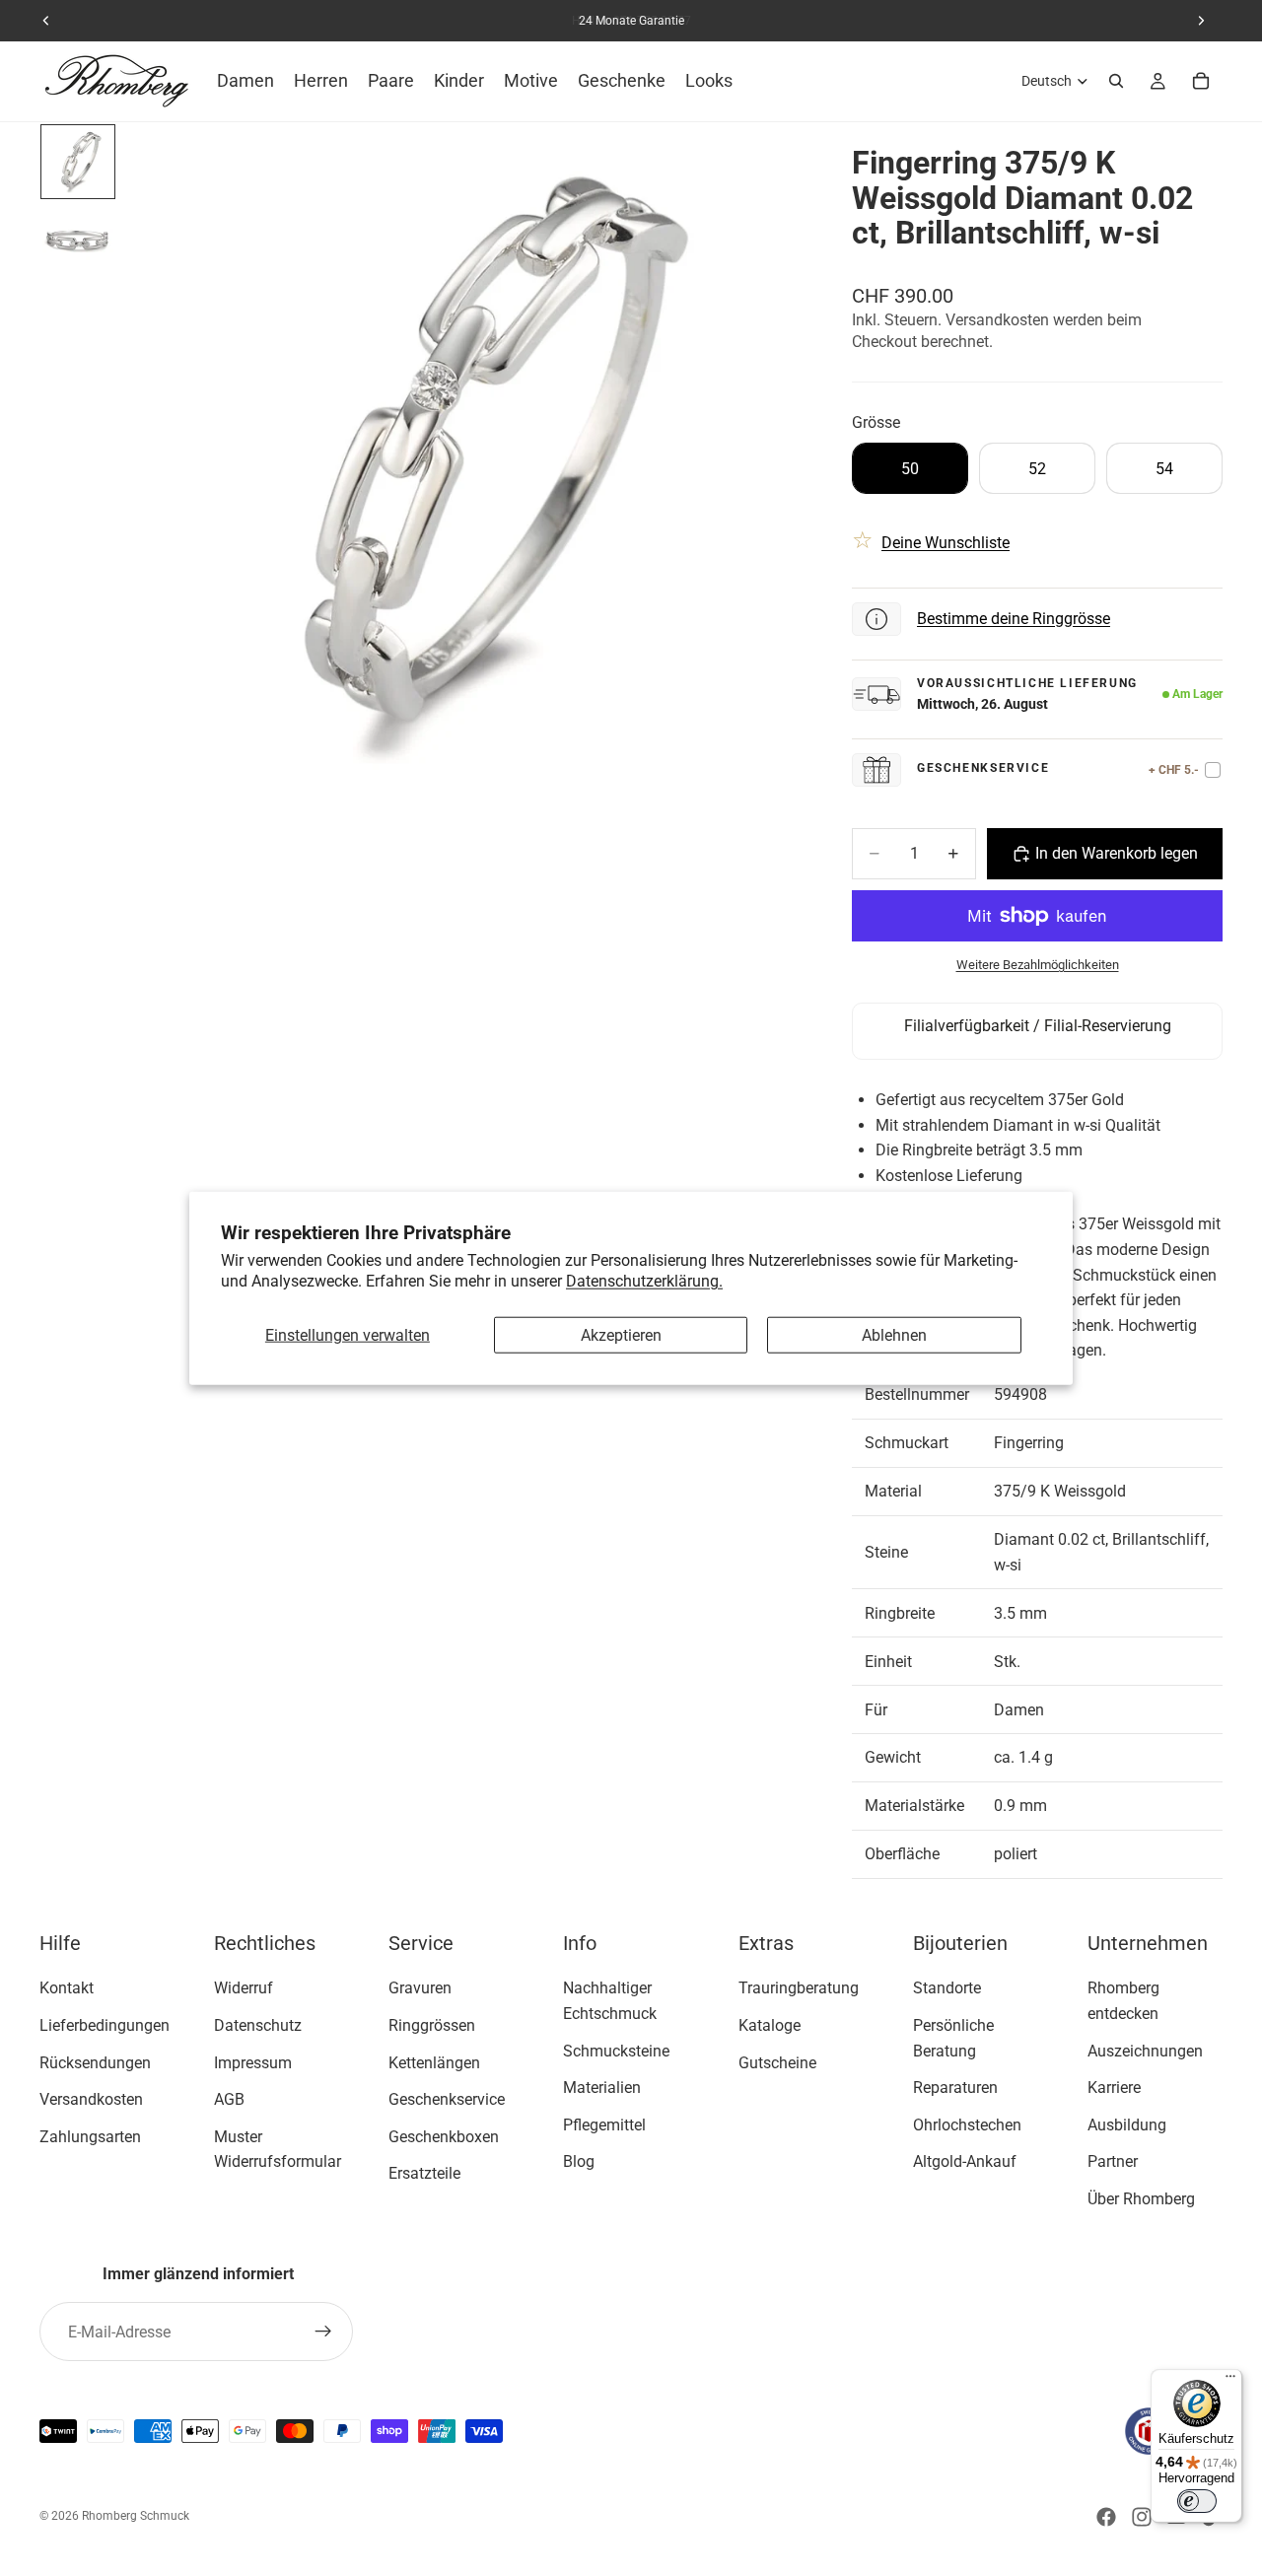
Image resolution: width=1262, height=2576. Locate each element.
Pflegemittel (604, 2125)
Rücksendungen (95, 2063)
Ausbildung (1127, 2125)
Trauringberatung (799, 1989)
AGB (229, 2099)
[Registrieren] (323, 2332)
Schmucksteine (616, 2051)
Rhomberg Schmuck (136, 2516)
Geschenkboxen (444, 2137)
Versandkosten (91, 2099)
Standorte (947, 1989)
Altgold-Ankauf (965, 2162)
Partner (1113, 2162)
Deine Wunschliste (946, 543)
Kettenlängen (434, 2063)
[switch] (1197, 2501)
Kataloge (770, 2025)
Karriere (1114, 2088)
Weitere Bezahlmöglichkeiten (1038, 965)
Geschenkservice (447, 2099)
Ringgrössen (432, 2025)
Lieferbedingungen (105, 2025)
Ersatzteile (424, 2174)
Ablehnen (894, 1335)
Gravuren (420, 1989)
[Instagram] (1142, 2517)
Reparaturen (955, 2088)
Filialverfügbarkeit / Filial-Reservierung (1038, 1026)
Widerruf (244, 1989)
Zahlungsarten (90, 2137)
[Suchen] (1116, 81)
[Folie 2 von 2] (78, 241)
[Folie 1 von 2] (78, 162)
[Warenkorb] (1201, 81)
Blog (579, 2162)
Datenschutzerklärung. (644, 1281)
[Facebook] (1106, 2517)
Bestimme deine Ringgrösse (1014, 619)
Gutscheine (777, 2063)
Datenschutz (258, 2025)
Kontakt (67, 1989)
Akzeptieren (621, 1335)
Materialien (602, 2088)
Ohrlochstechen (967, 2125)
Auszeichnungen (1145, 2051)
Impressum (253, 2063)
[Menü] (1230, 2381)
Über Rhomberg (1141, 2199)
